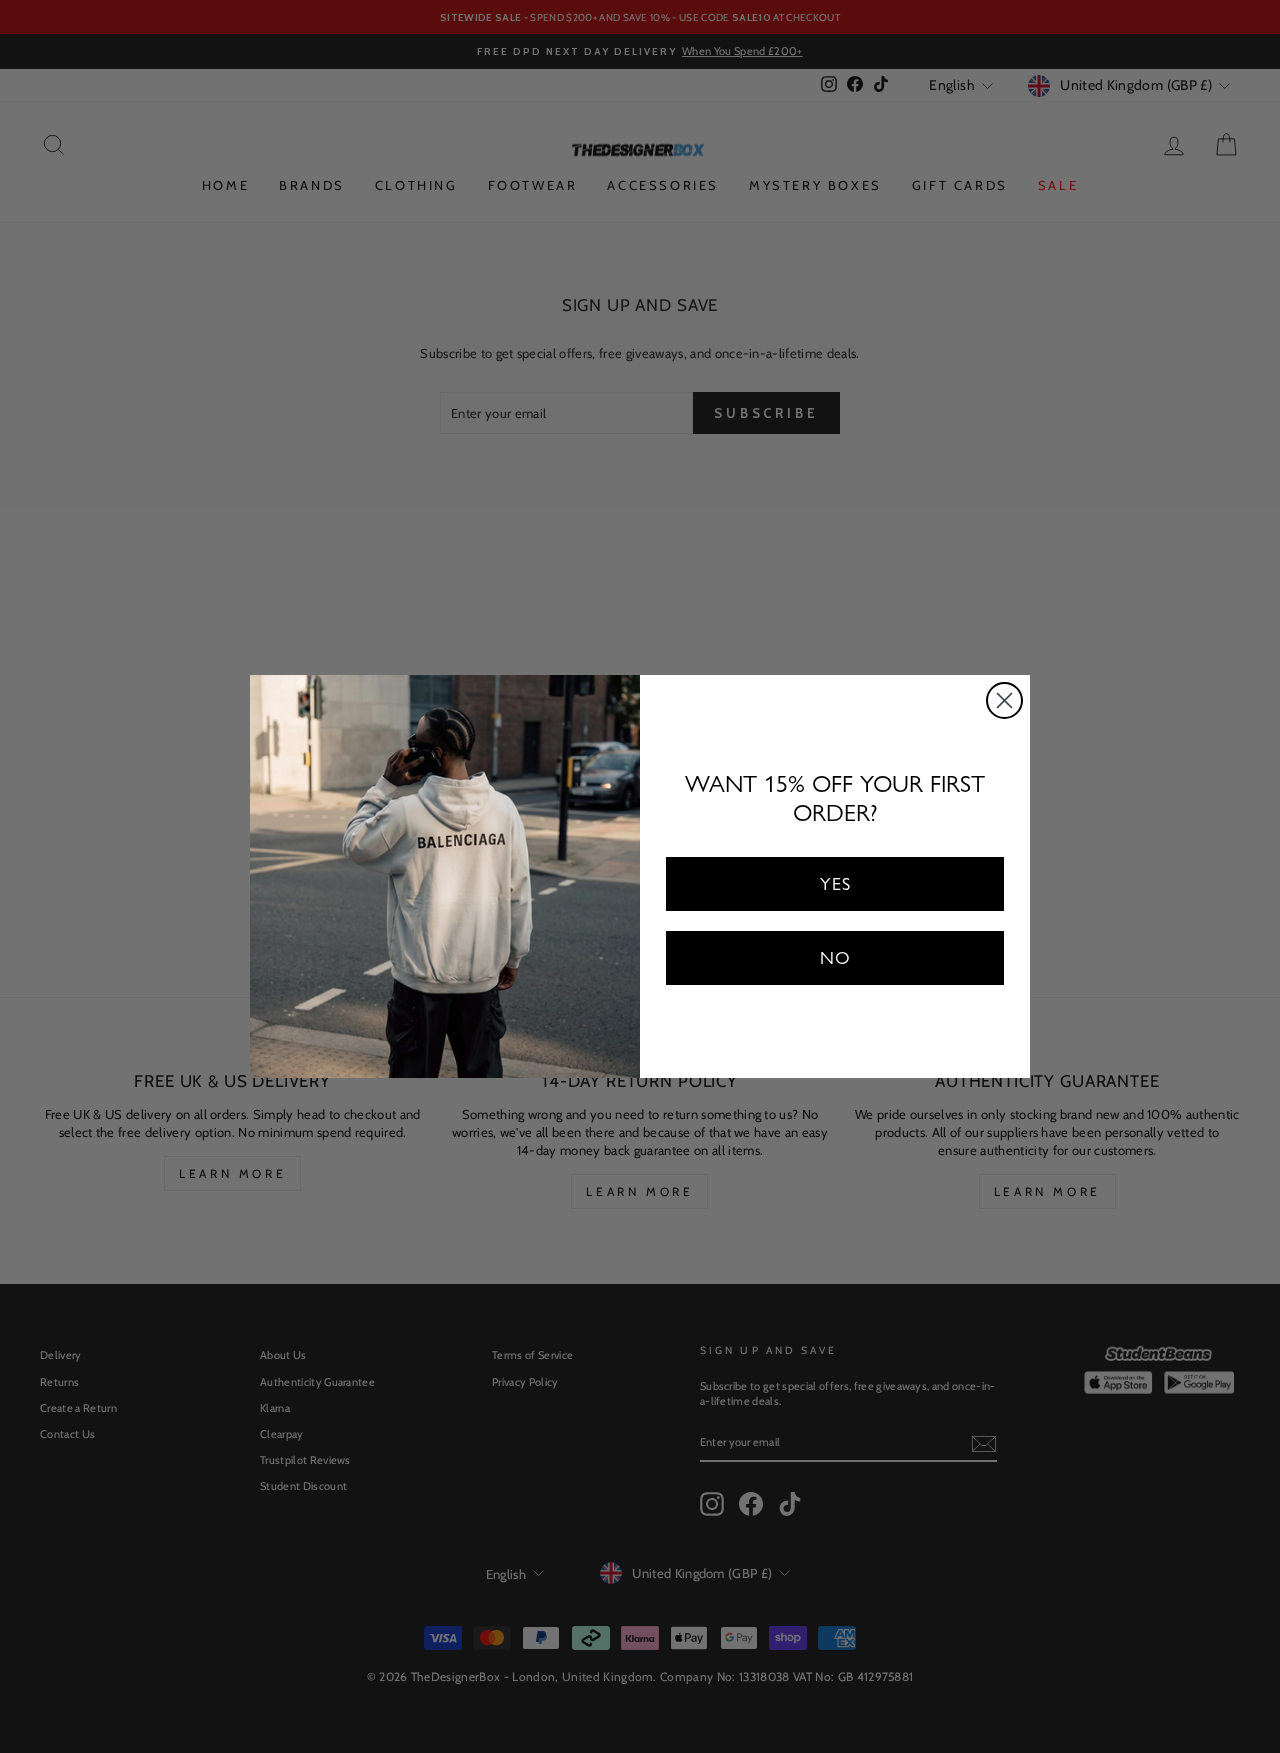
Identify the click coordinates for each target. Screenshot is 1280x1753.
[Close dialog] (1004, 700)
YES (835, 883)
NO (835, 957)
